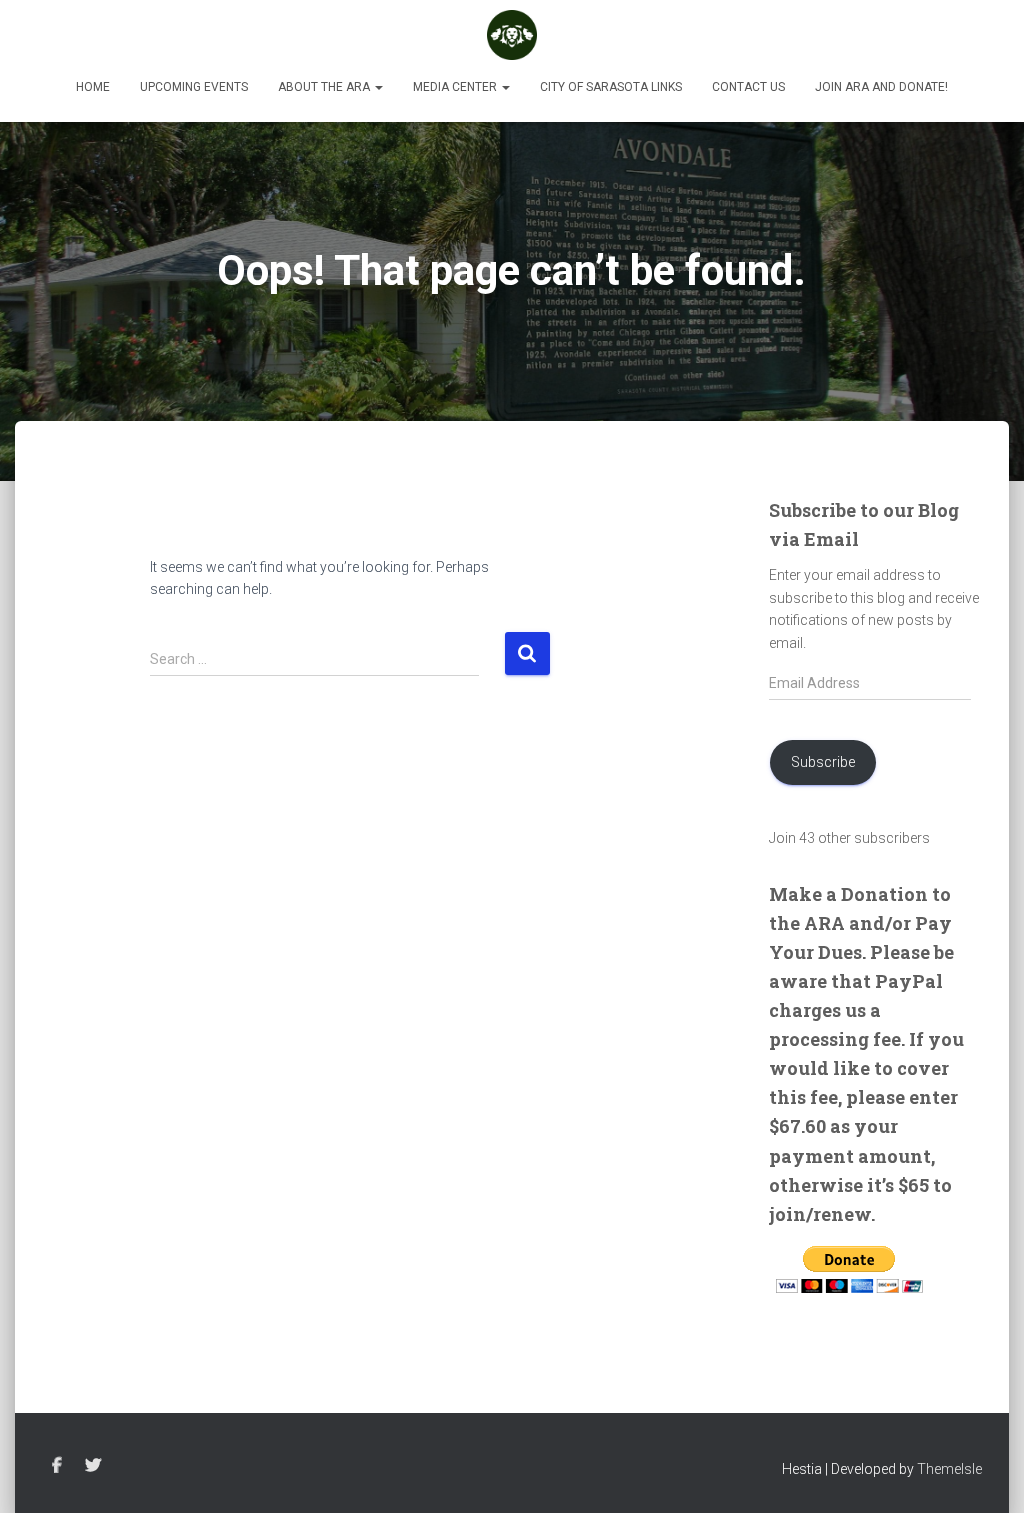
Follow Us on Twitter (93, 1466)
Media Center (456, 87)
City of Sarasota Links (611, 87)
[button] (378, 87)
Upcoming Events (194, 87)
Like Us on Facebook (57, 1466)
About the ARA (325, 87)
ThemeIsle (949, 1469)
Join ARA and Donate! (881, 87)
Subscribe (823, 762)
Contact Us (748, 87)
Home (93, 87)
